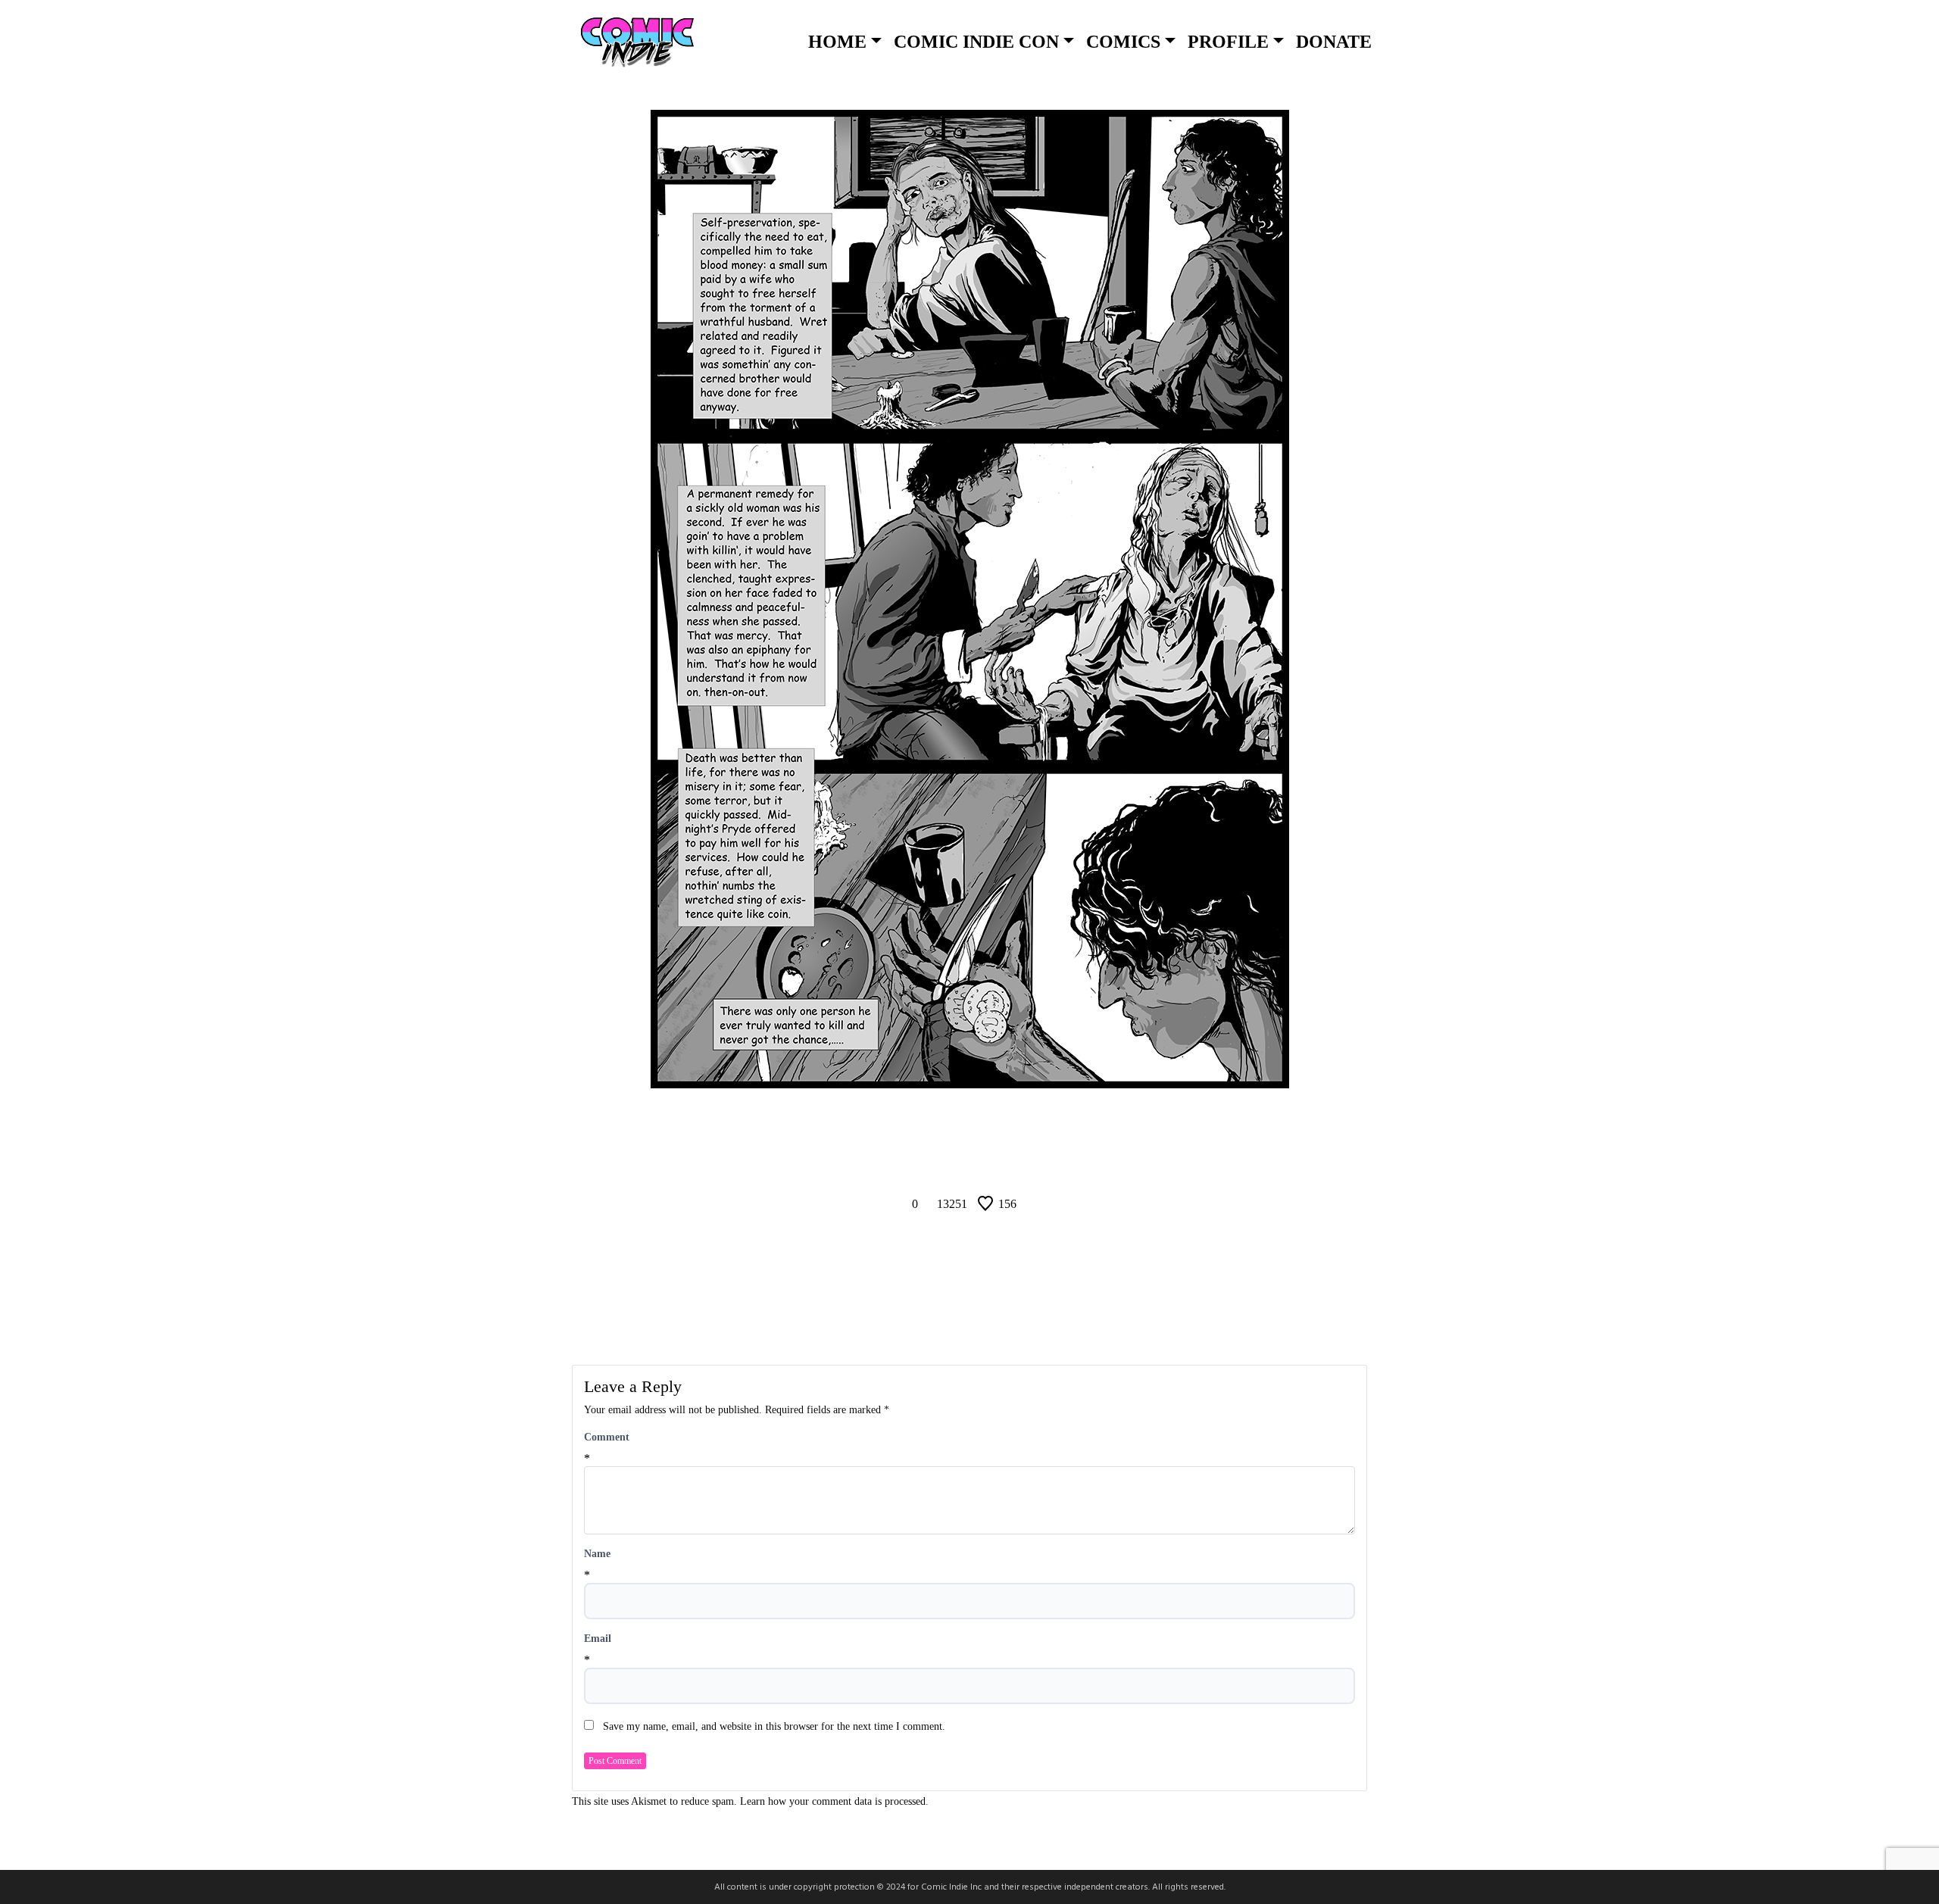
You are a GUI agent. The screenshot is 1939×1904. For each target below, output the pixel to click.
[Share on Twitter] (969, 1161)
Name (597, 1554)
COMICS (1123, 42)
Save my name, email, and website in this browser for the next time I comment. (774, 1726)
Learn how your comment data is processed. (834, 1801)
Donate (1334, 42)
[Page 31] (990, 1128)
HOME (837, 42)
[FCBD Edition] (1028, 1128)
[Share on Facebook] (932, 1161)
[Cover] (911, 1128)
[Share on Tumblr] (1007, 1161)
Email (598, 1639)
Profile (1228, 42)
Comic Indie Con (976, 42)
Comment (607, 1437)
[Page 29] (949, 1128)
